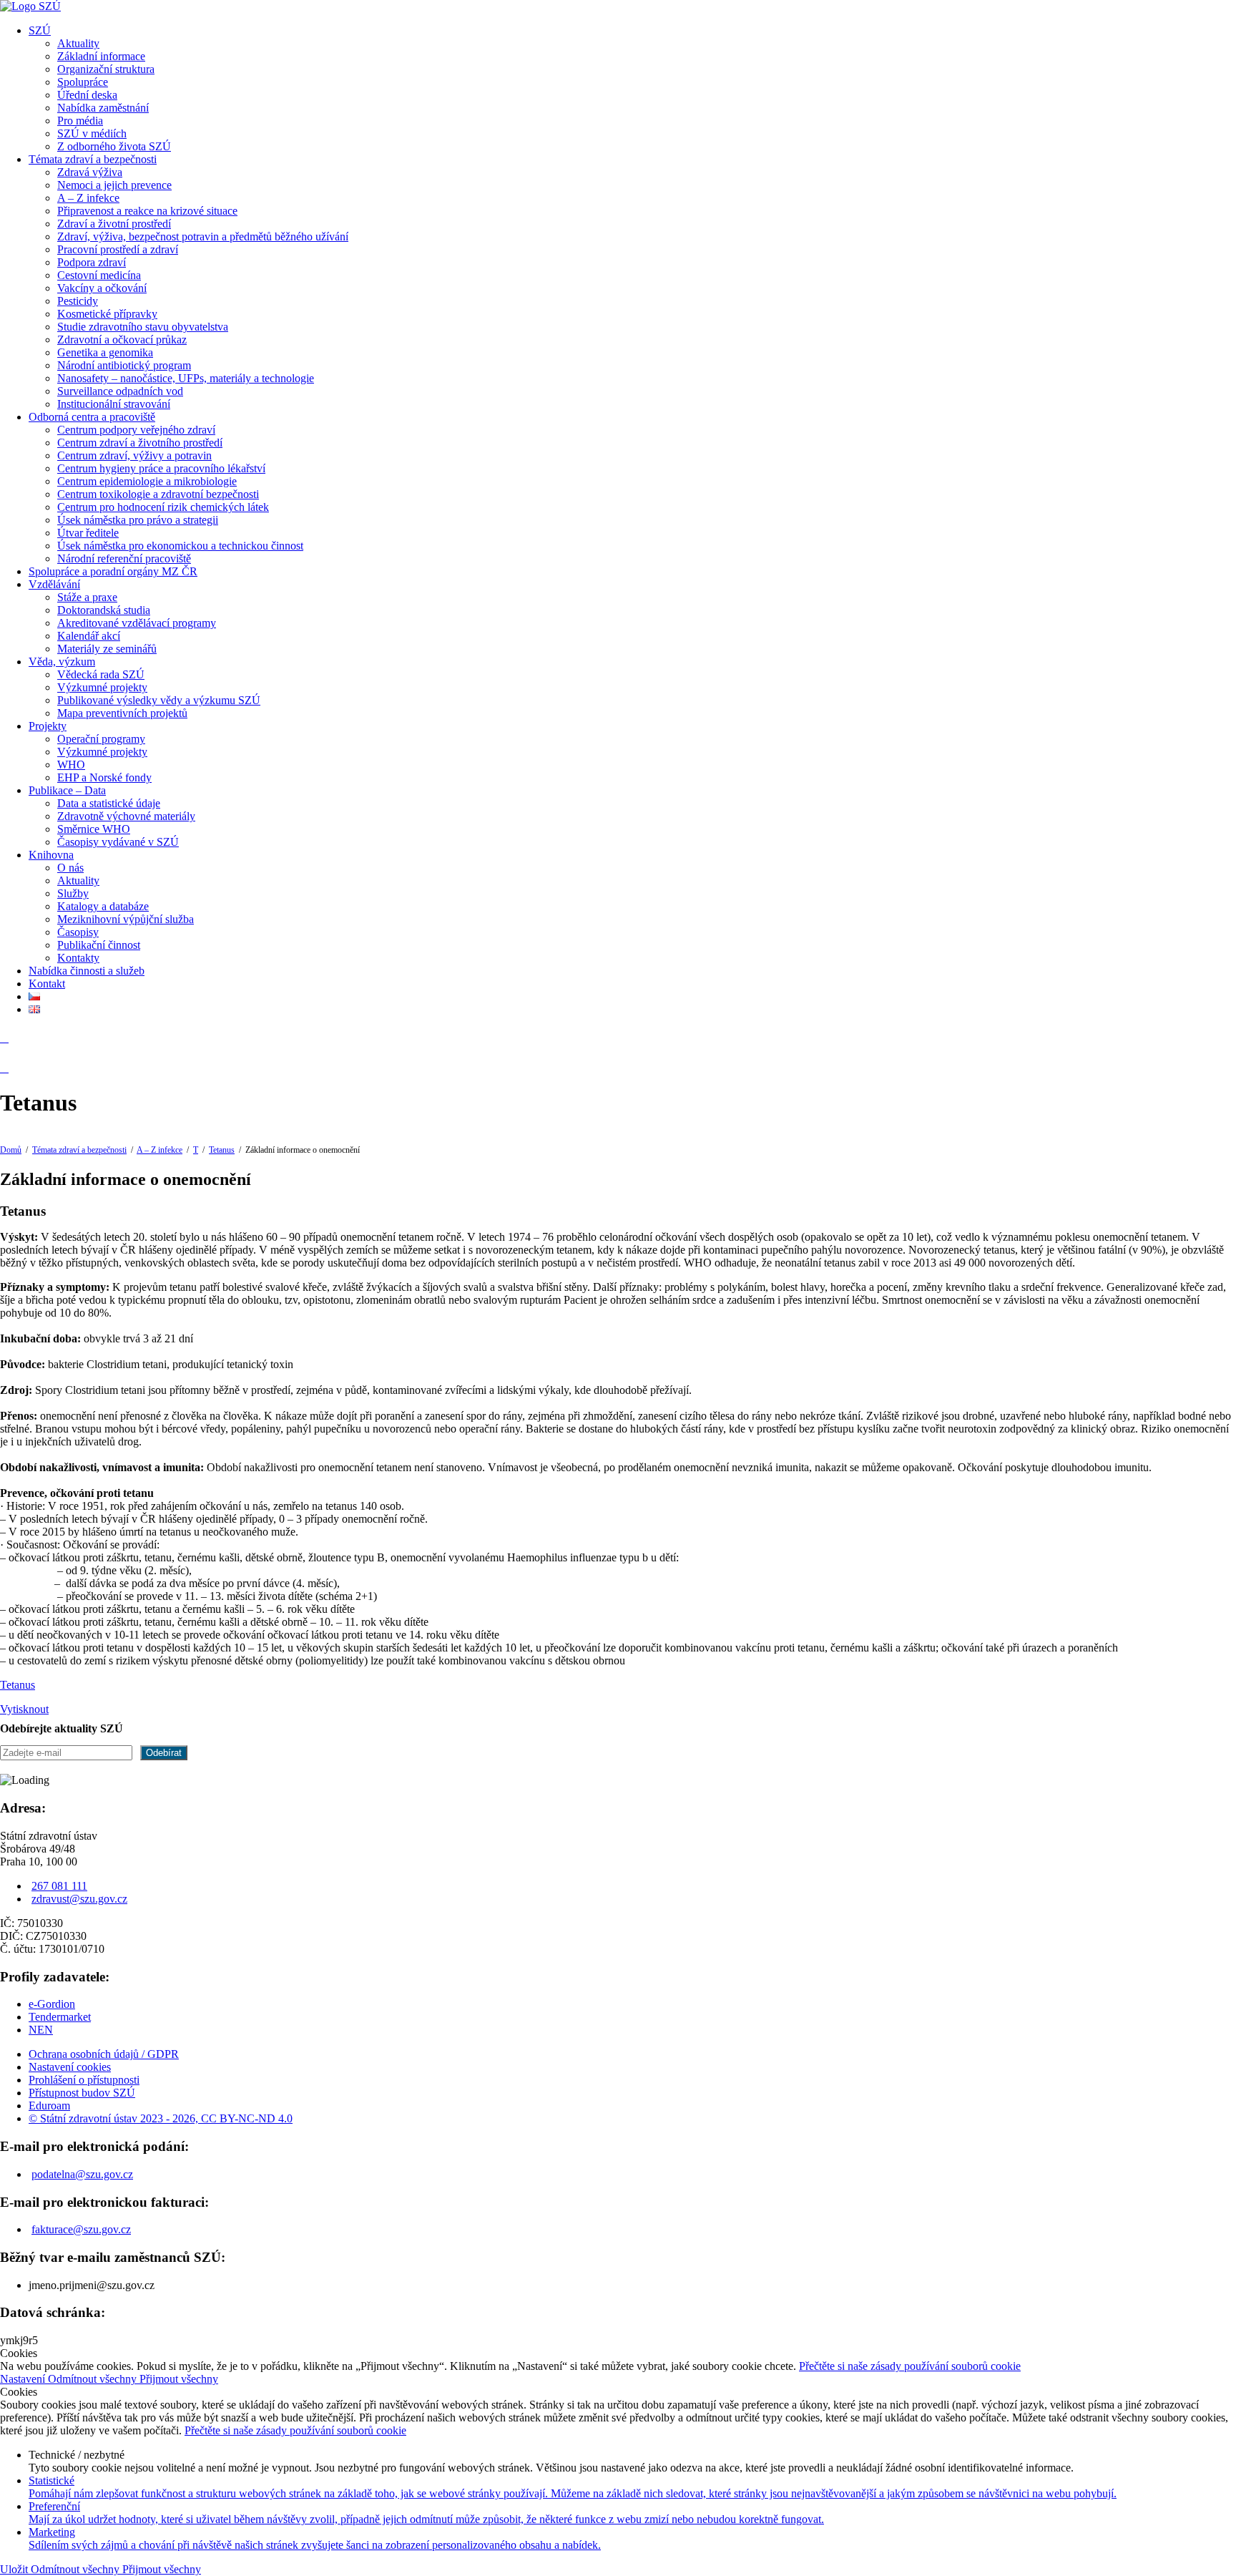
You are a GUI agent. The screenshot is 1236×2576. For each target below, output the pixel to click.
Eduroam (49, 2106)
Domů (11, 1150)
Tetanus (222, 1150)
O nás (70, 868)
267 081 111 (59, 1886)
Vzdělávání (54, 584)
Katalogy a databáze (103, 906)
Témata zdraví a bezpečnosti (93, 159)
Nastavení (24, 2379)
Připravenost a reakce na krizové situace (147, 211)
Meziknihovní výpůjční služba (126, 919)
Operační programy (101, 739)
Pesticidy (78, 301)
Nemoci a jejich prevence (114, 185)
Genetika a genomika (105, 352)
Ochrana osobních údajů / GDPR (104, 2054)
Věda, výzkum (62, 662)
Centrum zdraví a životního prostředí (140, 443)
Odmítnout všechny (94, 2379)
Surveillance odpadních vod (120, 391)
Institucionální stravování (114, 404)
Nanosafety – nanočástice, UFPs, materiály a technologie (186, 378)
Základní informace (101, 56)
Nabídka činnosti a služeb (87, 971)
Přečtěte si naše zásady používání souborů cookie (910, 2366)
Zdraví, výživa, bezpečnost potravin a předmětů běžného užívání (203, 236)
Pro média (80, 121)
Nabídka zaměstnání (103, 108)
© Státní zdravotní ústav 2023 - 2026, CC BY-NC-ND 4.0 (161, 2118)
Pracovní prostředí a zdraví (118, 249)
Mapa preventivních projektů (122, 713)
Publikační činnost (99, 945)
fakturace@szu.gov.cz (81, 2229)
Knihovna (51, 855)
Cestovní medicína (99, 275)
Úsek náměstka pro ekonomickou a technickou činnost (180, 546)
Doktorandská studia (104, 610)
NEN (41, 2030)
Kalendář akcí (89, 636)
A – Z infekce (88, 198)
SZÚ (40, 30)
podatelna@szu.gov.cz (82, 2174)
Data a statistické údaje (109, 803)
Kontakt (47, 984)
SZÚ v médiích (92, 133)
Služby (73, 893)
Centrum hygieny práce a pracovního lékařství (161, 468)
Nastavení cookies (70, 2067)
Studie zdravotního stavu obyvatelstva (143, 327)
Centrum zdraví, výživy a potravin (134, 455)
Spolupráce (83, 82)
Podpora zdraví (92, 262)
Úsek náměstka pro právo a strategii (138, 520)
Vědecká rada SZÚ (101, 674)
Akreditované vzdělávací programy (137, 623)
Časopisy (78, 932)
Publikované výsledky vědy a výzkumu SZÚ (159, 700)
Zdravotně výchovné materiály (126, 816)
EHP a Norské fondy (104, 777)
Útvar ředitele (88, 533)
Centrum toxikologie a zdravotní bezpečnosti (158, 494)
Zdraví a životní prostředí (114, 224)
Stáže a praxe (87, 597)
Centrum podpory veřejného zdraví (136, 430)
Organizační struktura (106, 69)
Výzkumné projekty (102, 687)
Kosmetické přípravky (107, 314)
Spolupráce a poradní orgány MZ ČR (113, 571)
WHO (71, 765)
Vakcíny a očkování (102, 288)
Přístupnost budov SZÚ (82, 2093)
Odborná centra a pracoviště (92, 417)
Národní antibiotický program (124, 365)
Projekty (48, 726)
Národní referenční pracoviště (124, 558)
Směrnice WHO (94, 829)
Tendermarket (60, 2017)
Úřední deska (87, 95)
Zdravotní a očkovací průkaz (122, 340)
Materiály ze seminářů (107, 649)
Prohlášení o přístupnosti (84, 2080)
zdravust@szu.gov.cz (79, 1899)
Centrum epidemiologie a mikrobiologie (147, 481)
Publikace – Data (67, 790)
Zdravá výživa (90, 172)
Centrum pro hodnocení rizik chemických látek (163, 507)
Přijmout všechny (179, 2379)
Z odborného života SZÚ (114, 146)
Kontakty (78, 958)
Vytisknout (24, 1709)
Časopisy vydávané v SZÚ (118, 842)
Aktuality (78, 43)
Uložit (15, 2569)
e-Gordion (52, 2004)
